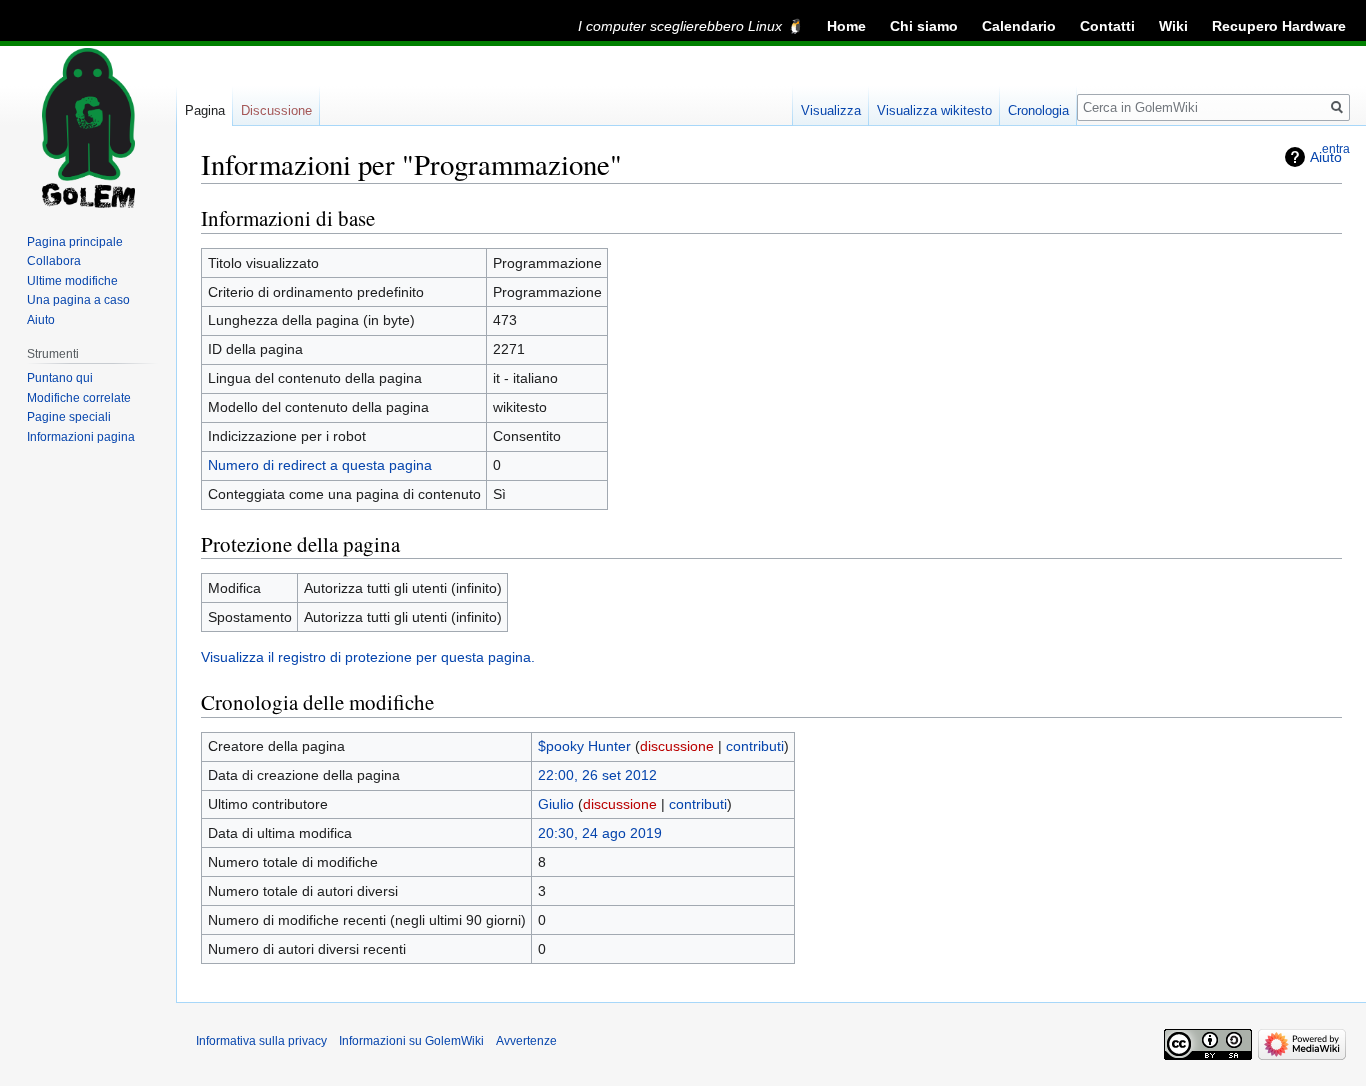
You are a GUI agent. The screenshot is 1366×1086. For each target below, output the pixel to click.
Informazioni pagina (81, 437)
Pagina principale (75, 242)
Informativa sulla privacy (261, 1041)
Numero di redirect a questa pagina (320, 465)
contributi (755, 746)
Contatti (1107, 26)
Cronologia (1038, 110)
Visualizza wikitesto (934, 110)
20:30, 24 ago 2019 (600, 833)
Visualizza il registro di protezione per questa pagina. (368, 657)
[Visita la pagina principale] (88, 128)
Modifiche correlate (79, 398)
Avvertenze (526, 1041)
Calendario (1019, 26)
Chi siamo (924, 26)
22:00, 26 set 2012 (597, 775)
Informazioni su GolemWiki (411, 1041)
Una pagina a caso (78, 300)
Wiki (1173, 26)
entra (1336, 149)
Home (846, 26)
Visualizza (831, 110)
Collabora (54, 261)
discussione (677, 746)
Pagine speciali (69, 417)
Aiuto (41, 320)
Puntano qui (60, 378)
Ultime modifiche (72, 281)
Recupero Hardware (1279, 26)
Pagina (205, 110)
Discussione (276, 110)
